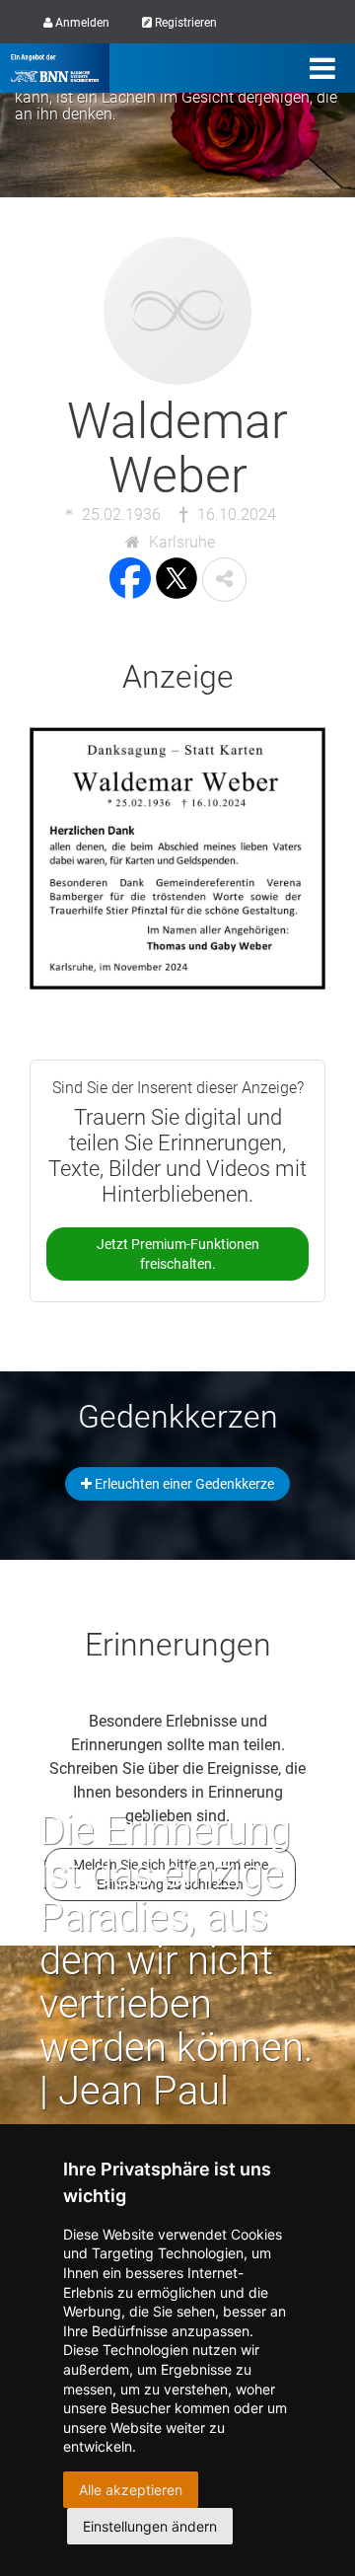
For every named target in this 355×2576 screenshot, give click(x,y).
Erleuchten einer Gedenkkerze (183, 1484)
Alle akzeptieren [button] (131, 2490)
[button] (224, 580)
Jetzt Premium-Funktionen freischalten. (178, 1254)
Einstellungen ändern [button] (150, 2526)
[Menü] (322, 68)
